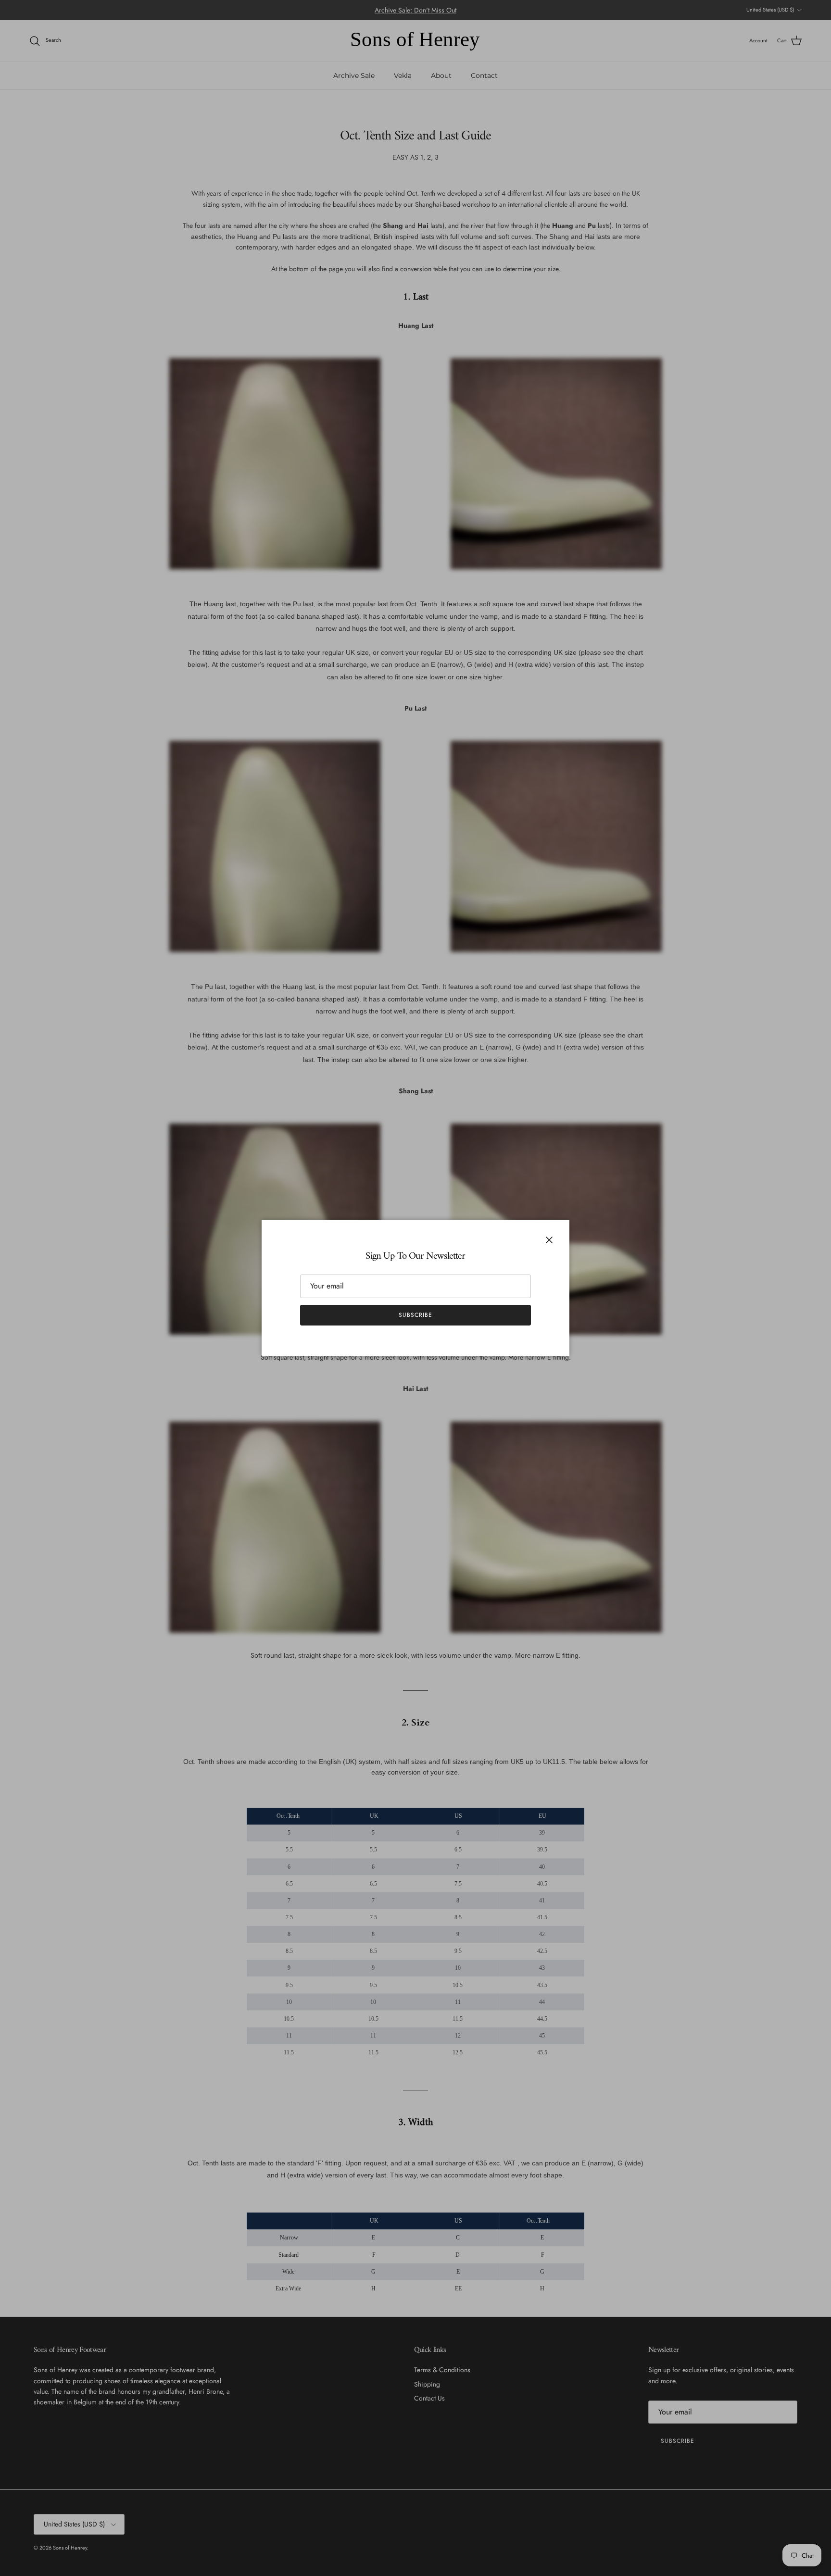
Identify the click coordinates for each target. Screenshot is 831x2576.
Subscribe (415, 1315)
